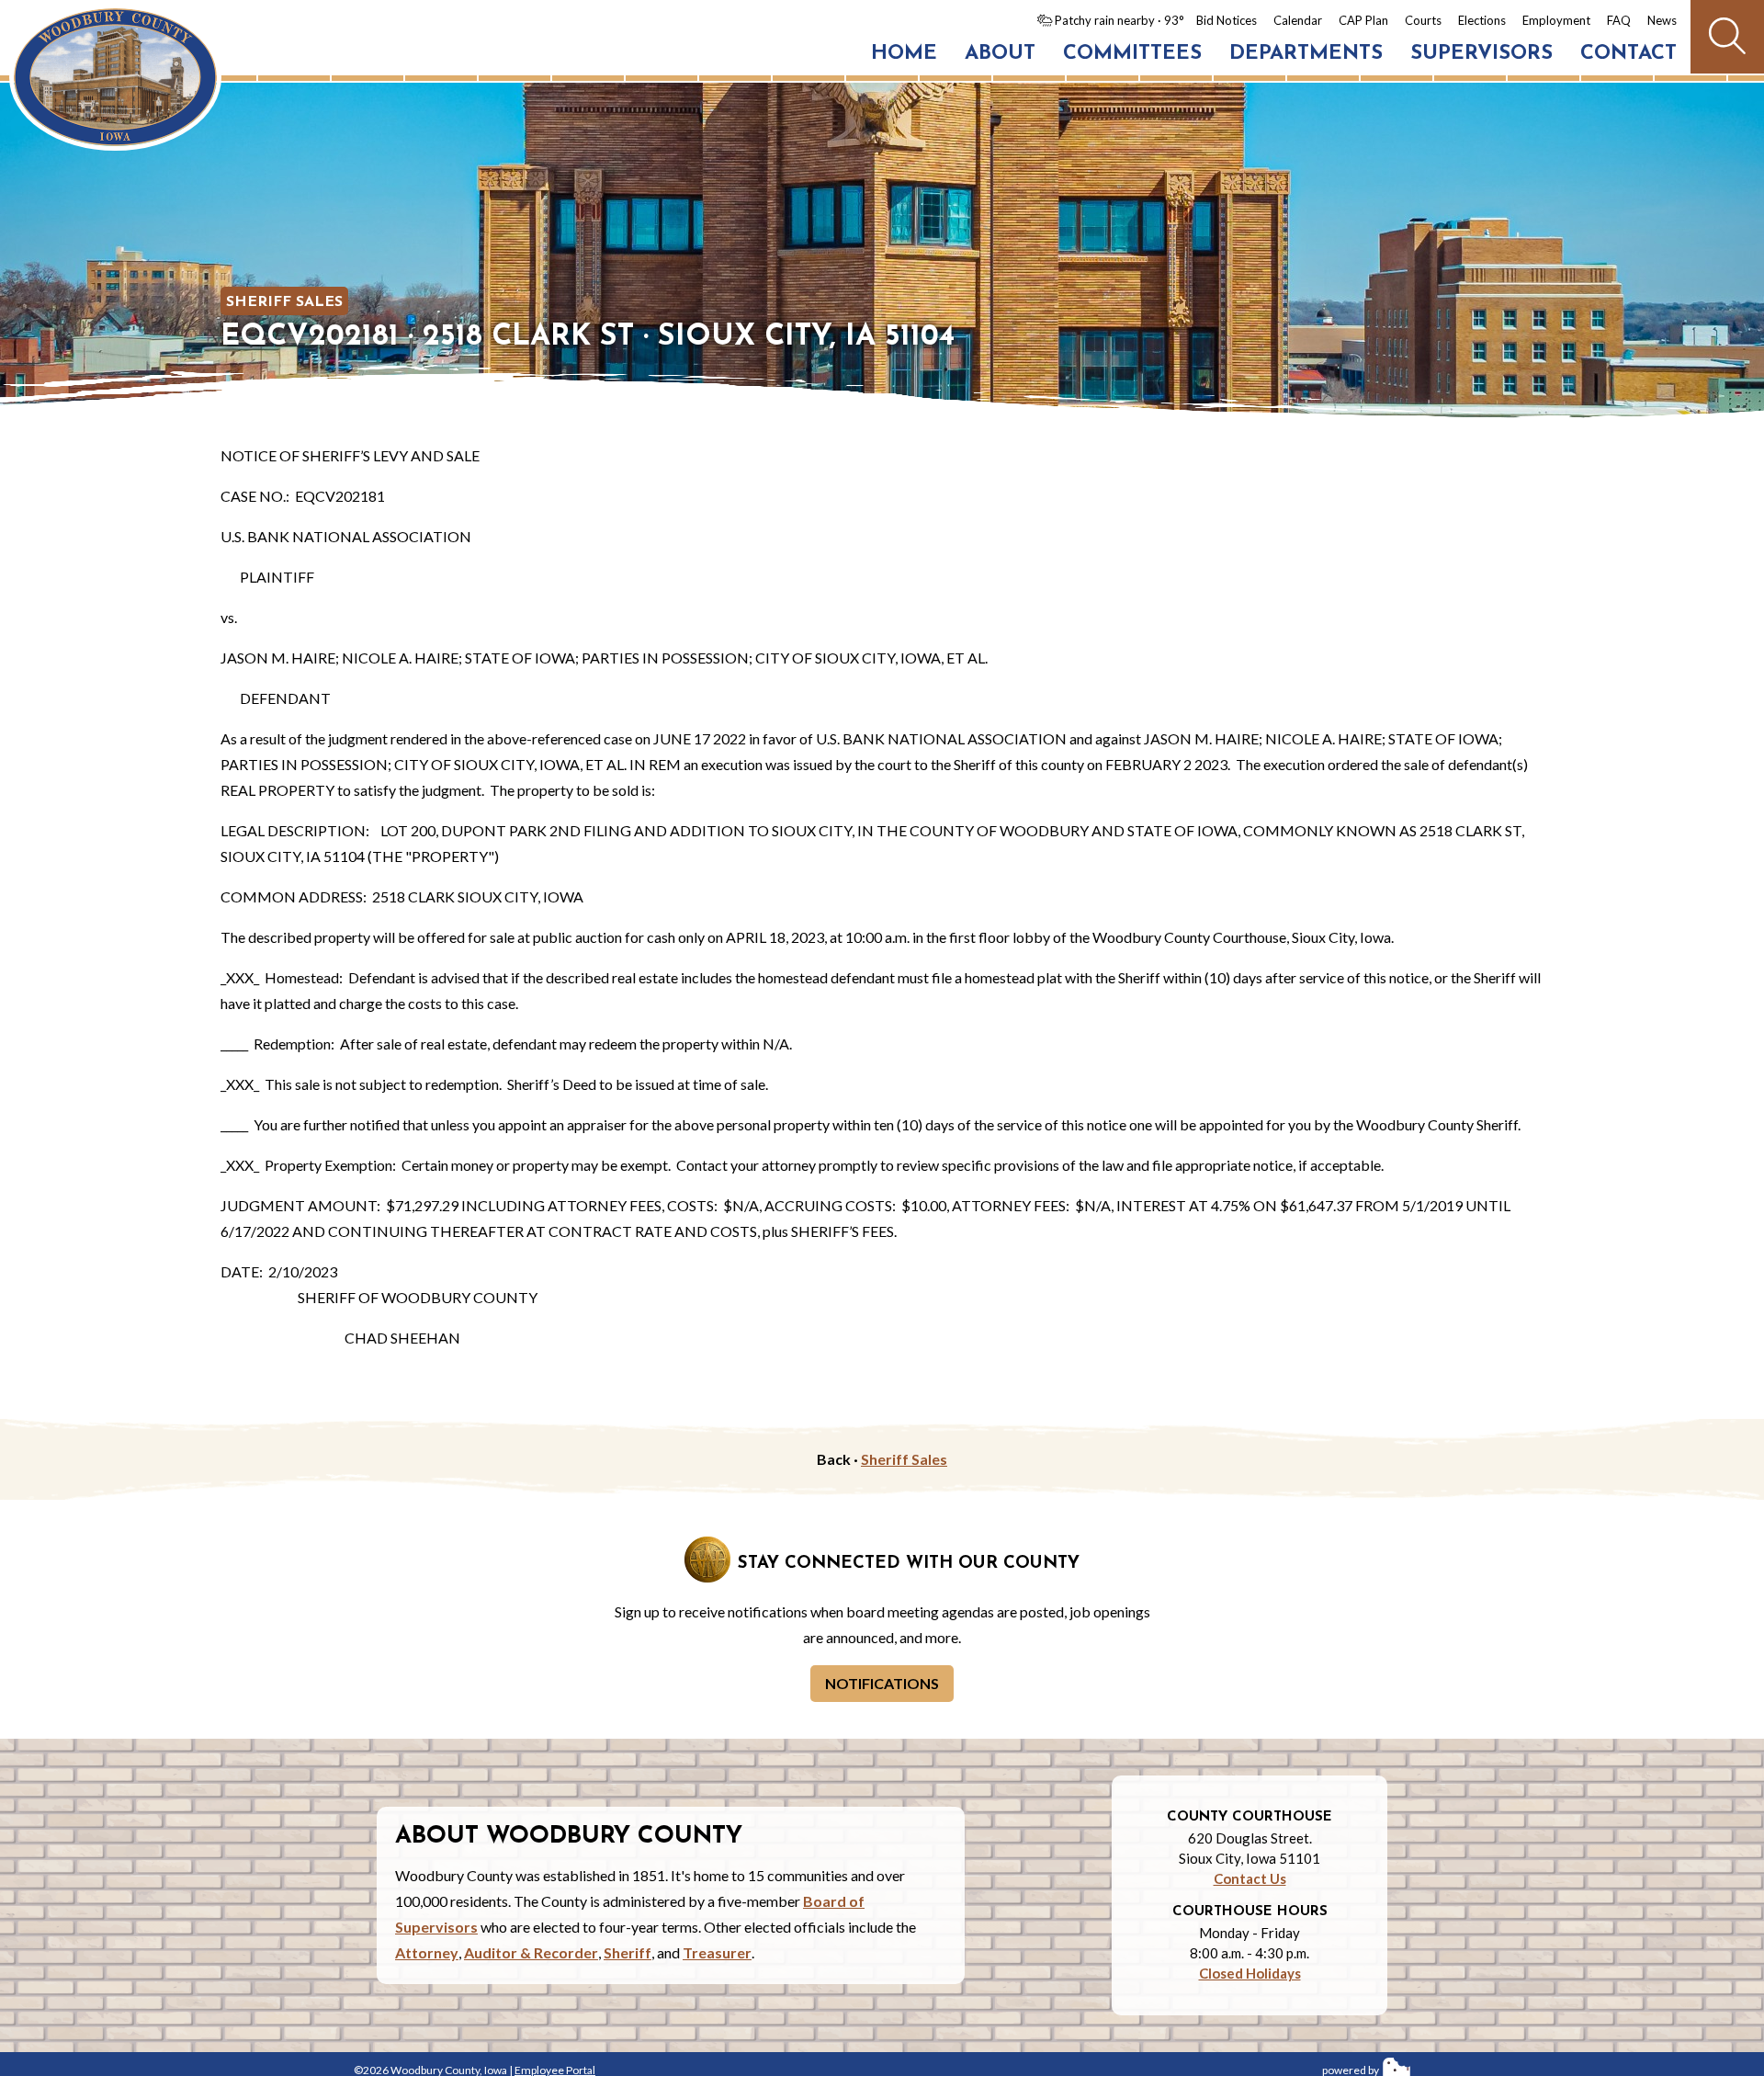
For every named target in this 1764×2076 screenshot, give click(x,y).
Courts (1423, 20)
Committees (1132, 54)
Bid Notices (1227, 20)
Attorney (427, 1952)
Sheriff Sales (284, 302)
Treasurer (717, 1952)
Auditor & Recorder (531, 1952)
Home (904, 54)
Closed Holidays (1250, 1973)
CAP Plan (1363, 20)
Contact (1628, 54)
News (1662, 20)
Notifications (882, 1683)
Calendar (1298, 20)
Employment (1556, 20)
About (1000, 54)
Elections (1482, 20)
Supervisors (1481, 54)
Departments (1306, 54)
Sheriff (628, 1952)
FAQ (1619, 20)
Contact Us (1250, 1878)
